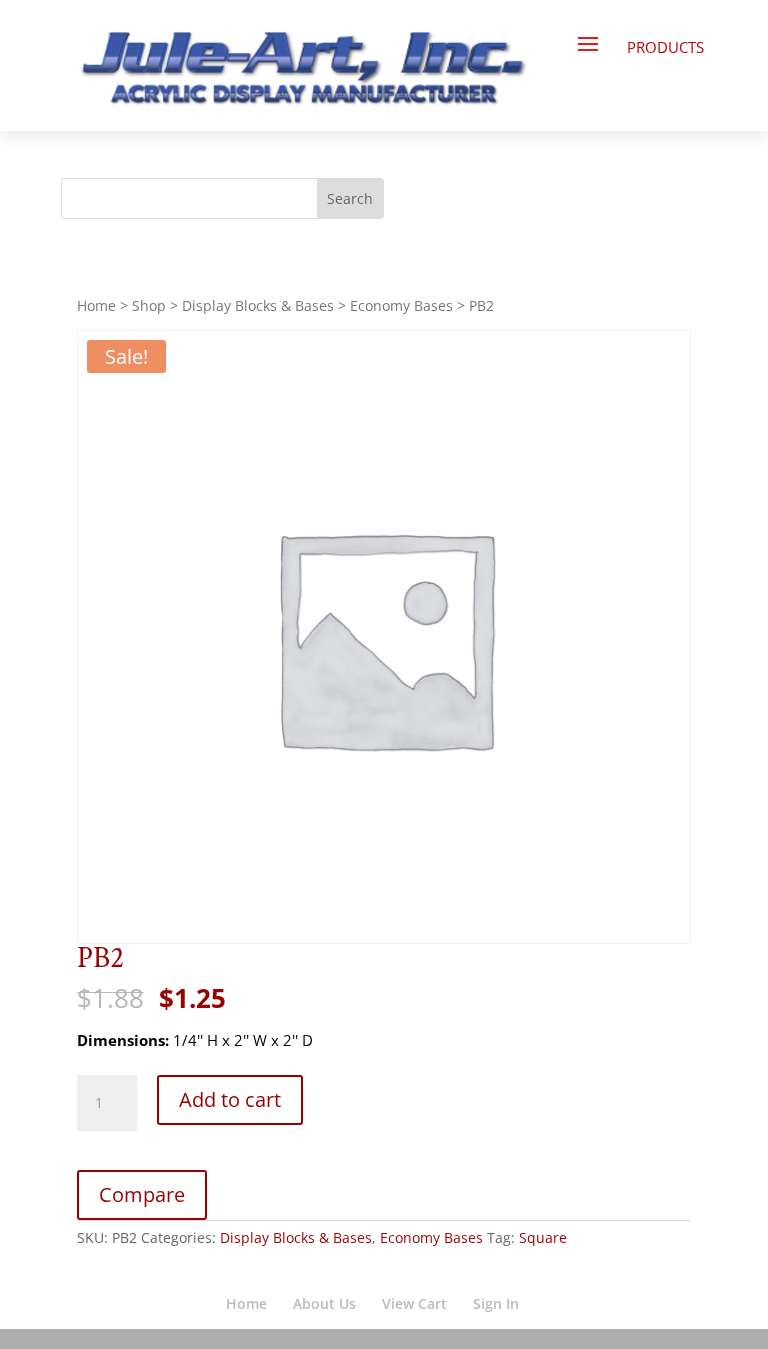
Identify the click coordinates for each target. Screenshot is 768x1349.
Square (543, 1237)
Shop (149, 305)
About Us (324, 1303)
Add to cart (230, 1099)
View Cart (414, 1303)
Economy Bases (401, 305)
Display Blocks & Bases (258, 305)
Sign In (496, 1303)
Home (96, 305)
